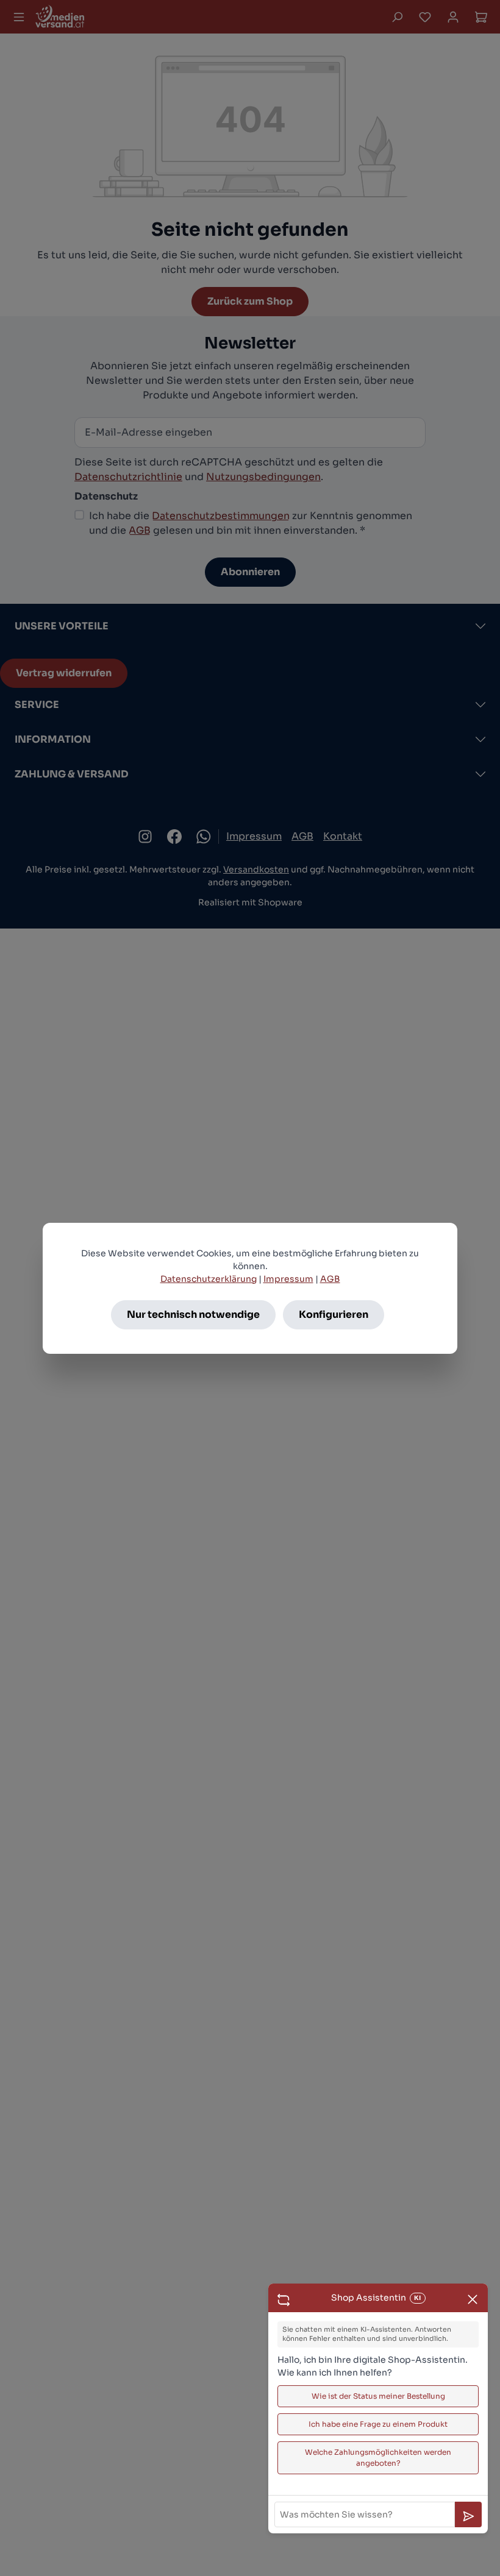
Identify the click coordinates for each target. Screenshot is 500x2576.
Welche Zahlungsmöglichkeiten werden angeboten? (378, 2457)
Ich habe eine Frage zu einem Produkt (378, 2424)
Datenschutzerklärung (209, 1279)
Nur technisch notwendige (193, 1315)
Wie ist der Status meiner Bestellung (378, 2396)
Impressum (288, 1279)
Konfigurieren (334, 1315)
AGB (330, 1279)
